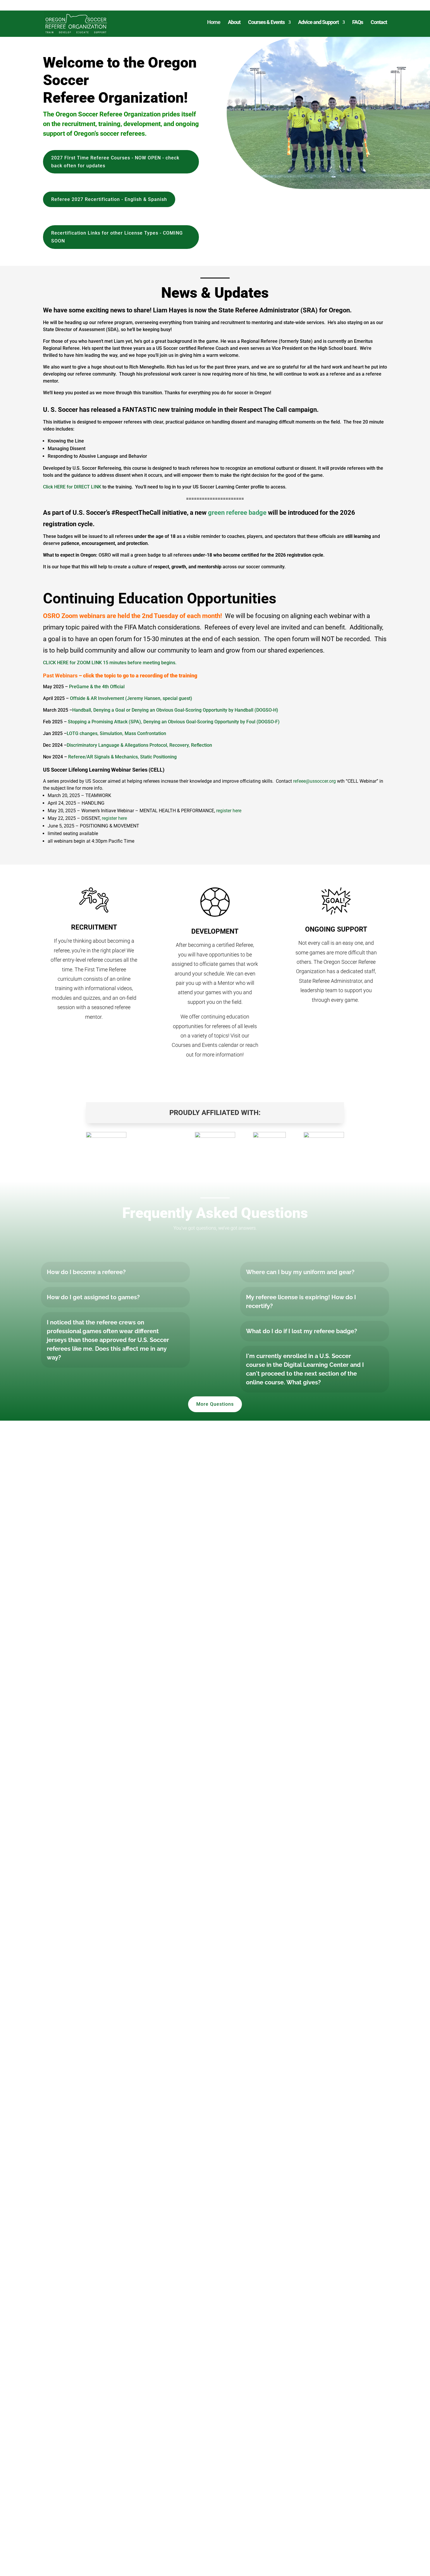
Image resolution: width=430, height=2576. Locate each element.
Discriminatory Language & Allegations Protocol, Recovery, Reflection (139, 745)
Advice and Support (318, 23)
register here (229, 811)
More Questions (215, 1404)
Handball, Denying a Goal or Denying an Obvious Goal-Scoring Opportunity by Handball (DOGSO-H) (175, 710)
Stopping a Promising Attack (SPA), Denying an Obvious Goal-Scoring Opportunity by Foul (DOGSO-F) (174, 722)
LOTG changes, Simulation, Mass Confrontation (116, 733)
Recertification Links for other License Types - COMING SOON (117, 237)
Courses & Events (266, 23)
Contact (379, 23)
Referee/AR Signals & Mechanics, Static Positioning (122, 757)
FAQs (358, 23)
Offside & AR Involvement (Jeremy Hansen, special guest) (131, 698)
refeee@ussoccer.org (314, 781)
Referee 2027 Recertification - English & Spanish (109, 199)
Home (214, 23)
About (234, 23)
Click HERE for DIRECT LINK (72, 487)
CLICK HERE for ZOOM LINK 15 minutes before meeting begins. (110, 663)
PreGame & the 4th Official (97, 687)
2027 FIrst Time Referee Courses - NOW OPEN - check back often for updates (115, 162)
